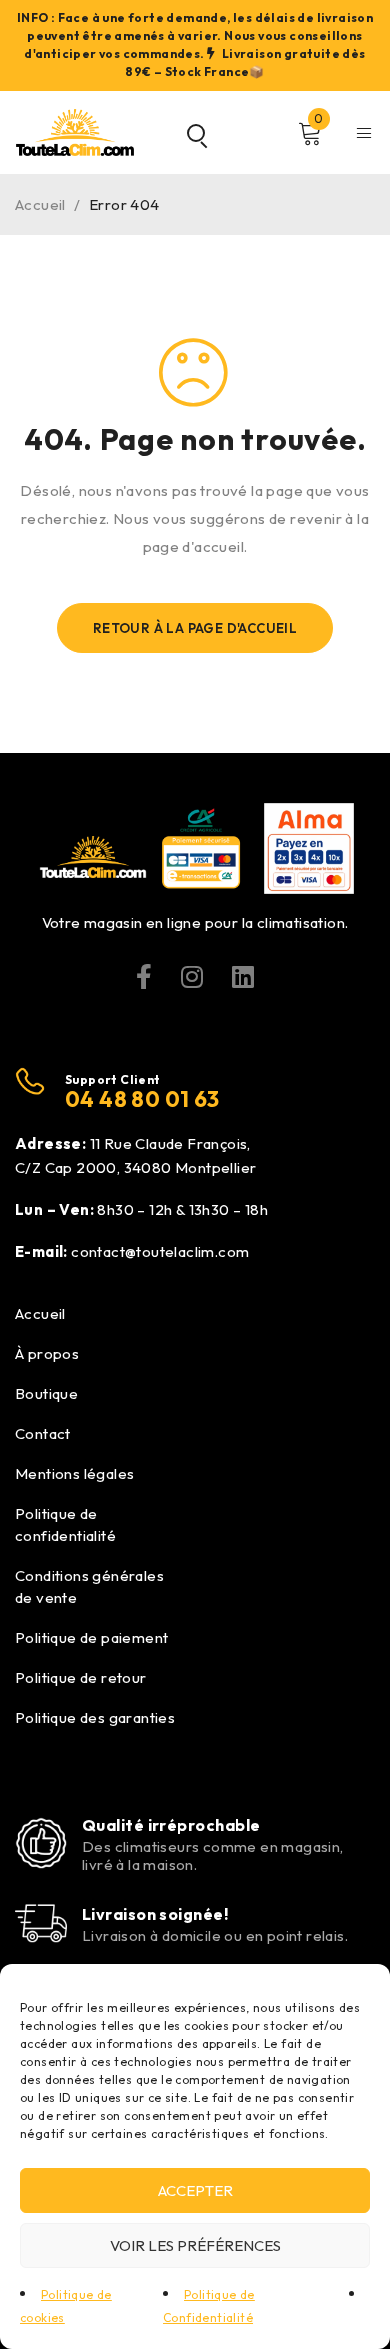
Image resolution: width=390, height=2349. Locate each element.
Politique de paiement (91, 1637)
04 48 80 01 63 (142, 1099)
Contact (43, 1433)
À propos (47, 1353)
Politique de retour (81, 1677)
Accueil (40, 204)
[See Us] (192, 976)
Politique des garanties (95, 1717)
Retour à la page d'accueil (195, 628)
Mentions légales (74, 1473)
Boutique (46, 1393)
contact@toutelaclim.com (160, 1251)
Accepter (195, 2190)
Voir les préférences (195, 2245)
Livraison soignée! (155, 1914)
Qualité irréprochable (171, 1825)
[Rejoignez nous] (144, 976)
